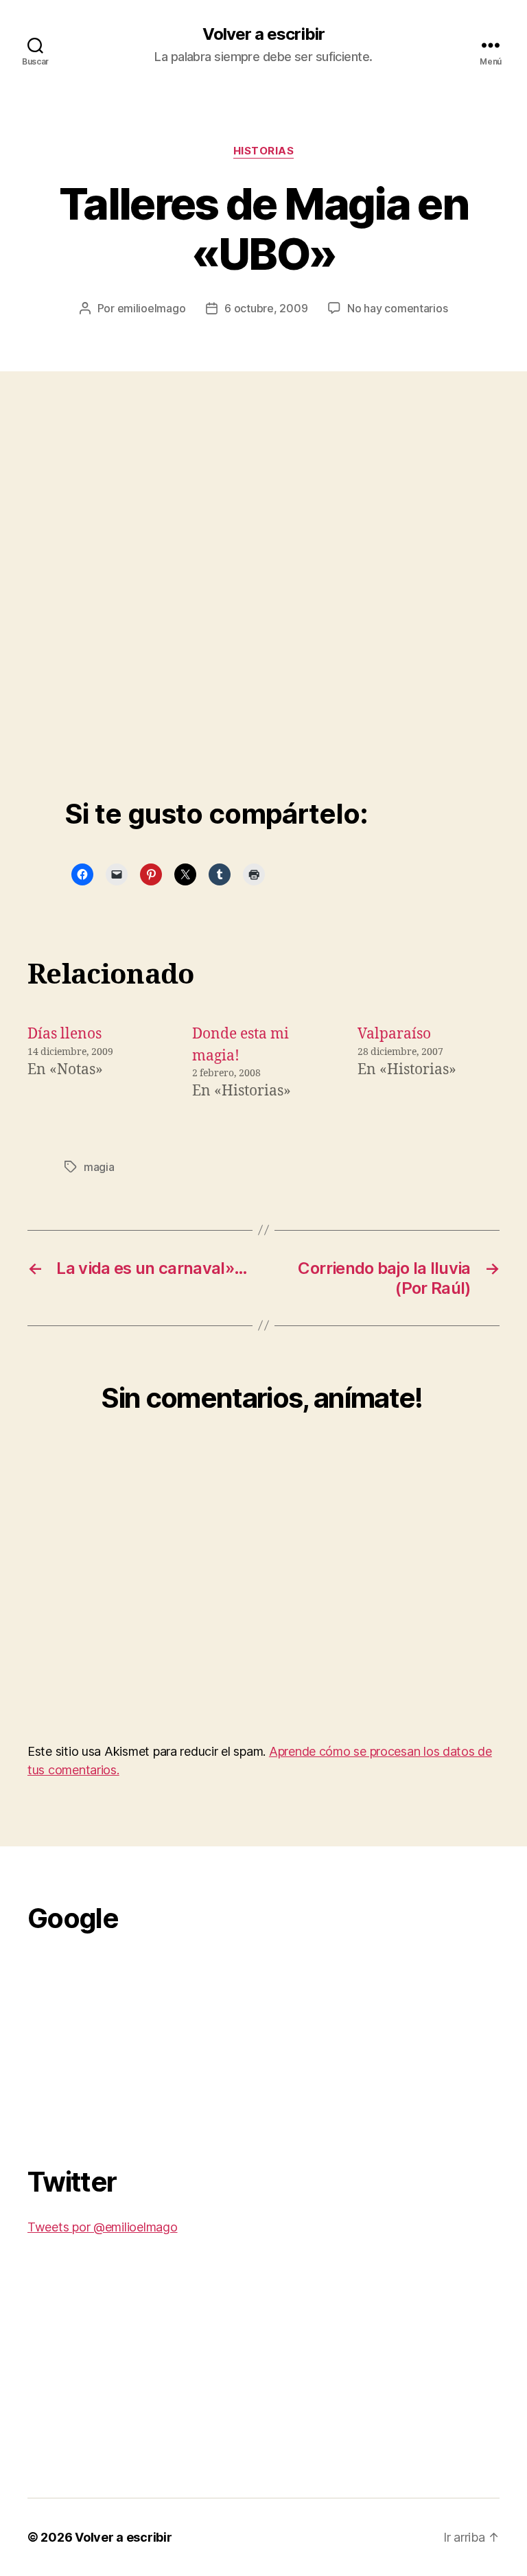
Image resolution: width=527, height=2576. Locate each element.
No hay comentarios (397, 308)
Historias (264, 151)
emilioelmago (152, 308)
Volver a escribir (263, 34)
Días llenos (65, 1034)
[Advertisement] (130, 2042)
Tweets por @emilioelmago (103, 2227)
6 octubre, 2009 (266, 308)
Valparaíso (394, 1034)
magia (99, 1167)
